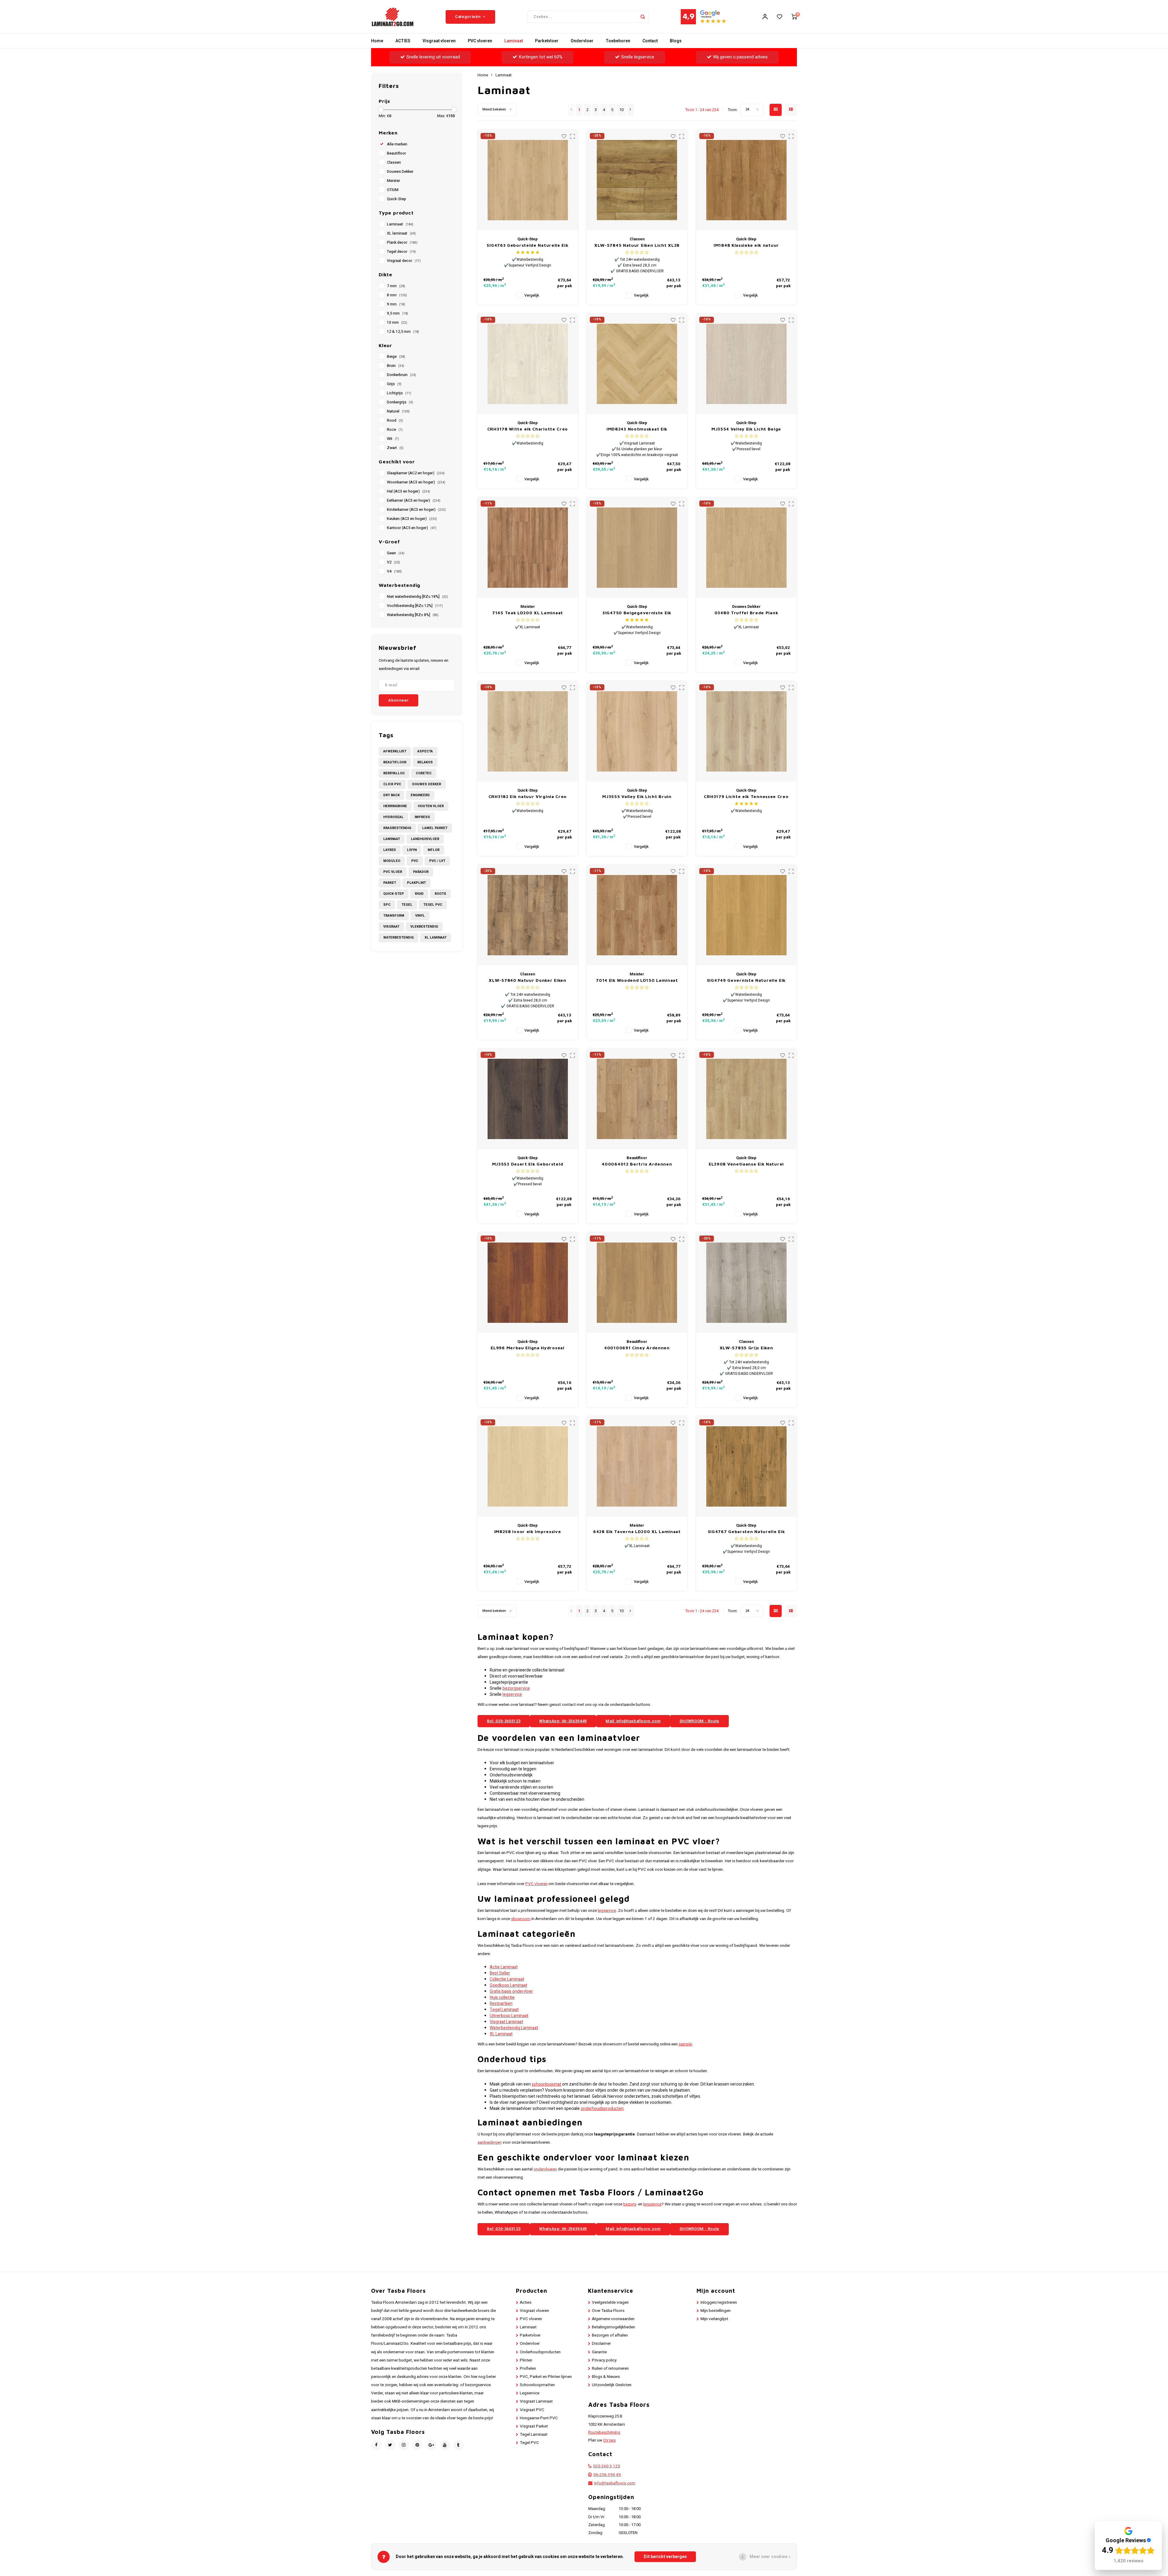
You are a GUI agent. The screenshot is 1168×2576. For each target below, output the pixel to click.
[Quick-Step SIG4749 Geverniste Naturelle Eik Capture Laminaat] (746, 915)
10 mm (397, 322)
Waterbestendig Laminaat (514, 2028)
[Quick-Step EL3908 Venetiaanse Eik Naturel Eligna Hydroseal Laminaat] (746, 1099)
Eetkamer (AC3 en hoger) (414, 500)
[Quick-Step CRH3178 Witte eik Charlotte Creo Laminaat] (528, 364)
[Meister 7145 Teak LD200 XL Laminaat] (528, 548)
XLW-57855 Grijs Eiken (746, 1348)
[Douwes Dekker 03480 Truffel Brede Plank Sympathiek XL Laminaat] (746, 548)
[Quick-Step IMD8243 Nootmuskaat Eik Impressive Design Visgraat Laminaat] (637, 364)
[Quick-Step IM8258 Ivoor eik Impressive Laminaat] (528, 1466)
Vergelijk (532, 295)
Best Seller (500, 1973)
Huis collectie (502, 1997)
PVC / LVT (437, 861)
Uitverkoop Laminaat (509, 2016)
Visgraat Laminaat (506, 2022)
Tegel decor (401, 252)
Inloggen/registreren (719, 2302)
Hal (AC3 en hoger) (408, 491)
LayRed (390, 850)
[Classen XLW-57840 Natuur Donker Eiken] (528, 915)
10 (621, 110)
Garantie (599, 2352)
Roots (440, 894)
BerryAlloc (394, 773)
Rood (395, 420)
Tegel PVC (433, 905)
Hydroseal (393, 817)
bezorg (630, 2204)
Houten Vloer (431, 806)
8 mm (397, 295)
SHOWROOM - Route (699, 1721)
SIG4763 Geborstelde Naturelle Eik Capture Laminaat (527, 245)
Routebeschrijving (604, 2432)
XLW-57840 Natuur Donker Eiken (527, 980)
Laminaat (514, 41)
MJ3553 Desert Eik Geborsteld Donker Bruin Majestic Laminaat (528, 1164)
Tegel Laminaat (504, 2010)
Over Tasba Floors (608, 2311)
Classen (394, 162)
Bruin (396, 366)
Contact (650, 41)
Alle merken (397, 144)
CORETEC (424, 773)
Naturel (398, 411)
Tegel (407, 905)
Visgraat (391, 927)
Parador (421, 872)
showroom (521, 1919)
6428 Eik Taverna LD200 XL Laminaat (637, 1531)
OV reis (609, 2440)
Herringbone (395, 806)
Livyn (412, 850)
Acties (526, 2302)
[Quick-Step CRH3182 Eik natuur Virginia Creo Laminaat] (528, 731)
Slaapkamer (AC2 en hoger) (416, 473)
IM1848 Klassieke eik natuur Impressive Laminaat (746, 245)
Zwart (395, 448)
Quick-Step (396, 199)
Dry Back (391, 795)
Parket (390, 883)
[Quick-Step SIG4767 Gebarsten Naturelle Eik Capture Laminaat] (746, 1466)
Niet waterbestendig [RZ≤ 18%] (417, 597)
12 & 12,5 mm (403, 332)
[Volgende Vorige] (630, 110)
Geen (396, 553)
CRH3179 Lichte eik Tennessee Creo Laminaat (746, 797)
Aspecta (425, 751)
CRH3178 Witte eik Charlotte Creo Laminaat (528, 429)
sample (685, 2044)
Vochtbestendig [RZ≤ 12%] (415, 606)
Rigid (419, 894)
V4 (394, 571)
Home (377, 41)
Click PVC (392, 784)
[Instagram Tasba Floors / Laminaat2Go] (404, 2445)
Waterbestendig (398, 938)
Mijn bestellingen (716, 2311)
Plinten (526, 2360)
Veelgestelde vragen (610, 2302)
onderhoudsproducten (602, 2109)
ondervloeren (545, 2169)
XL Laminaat (436, 938)
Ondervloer (582, 41)
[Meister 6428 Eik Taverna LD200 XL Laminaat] (637, 1466)
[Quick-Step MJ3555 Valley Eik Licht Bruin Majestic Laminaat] (637, 731)
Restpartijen (501, 2004)
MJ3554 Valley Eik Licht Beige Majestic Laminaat (746, 429)
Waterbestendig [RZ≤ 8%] (413, 615)
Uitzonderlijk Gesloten (612, 2385)
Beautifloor (396, 153)
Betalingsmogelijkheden (614, 2327)
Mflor (434, 850)
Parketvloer (547, 41)
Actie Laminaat (504, 1967)
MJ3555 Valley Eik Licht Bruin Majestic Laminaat (637, 797)
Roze (395, 430)
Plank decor (402, 242)
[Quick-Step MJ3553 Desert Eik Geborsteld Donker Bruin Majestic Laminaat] (528, 1099)
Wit (393, 439)
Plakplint (416, 883)
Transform (394, 916)
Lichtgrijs (399, 393)
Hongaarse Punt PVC (539, 2418)
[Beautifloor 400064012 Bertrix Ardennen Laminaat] (637, 1099)
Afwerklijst (395, 751)
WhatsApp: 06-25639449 (563, 1721)
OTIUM (393, 190)
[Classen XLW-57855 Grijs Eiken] (746, 1283)
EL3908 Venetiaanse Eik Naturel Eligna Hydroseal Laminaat (746, 1164)
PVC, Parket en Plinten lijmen (546, 2377)
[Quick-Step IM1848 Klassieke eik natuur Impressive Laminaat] (746, 180)
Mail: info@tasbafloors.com (633, 1721)
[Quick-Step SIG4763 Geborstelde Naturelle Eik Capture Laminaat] (528, 180)
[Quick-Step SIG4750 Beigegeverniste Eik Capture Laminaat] (637, 548)
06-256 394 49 (607, 2475)
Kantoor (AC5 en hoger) (412, 528)
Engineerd (420, 795)
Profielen (528, 2369)
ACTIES (403, 41)
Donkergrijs (400, 402)
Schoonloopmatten (537, 2385)
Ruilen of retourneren (610, 2369)
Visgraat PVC (532, 2410)
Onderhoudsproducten (540, 2352)
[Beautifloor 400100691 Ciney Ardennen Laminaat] (637, 1283)
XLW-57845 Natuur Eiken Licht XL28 (637, 245)
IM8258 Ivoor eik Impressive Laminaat (528, 1532)
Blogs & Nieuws (606, 2377)
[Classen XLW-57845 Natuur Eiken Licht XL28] (637, 180)
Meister (393, 181)
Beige (396, 357)
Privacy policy (604, 2360)
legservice (512, 1694)
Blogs (676, 41)
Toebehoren (618, 41)
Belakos (425, 762)
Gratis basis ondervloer (511, 1991)
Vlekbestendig (424, 927)
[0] (794, 17)
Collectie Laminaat (507, 1979)
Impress (422, 817)
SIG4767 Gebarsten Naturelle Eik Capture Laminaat (746, 1532)
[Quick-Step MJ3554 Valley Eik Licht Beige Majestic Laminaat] (746, 364)
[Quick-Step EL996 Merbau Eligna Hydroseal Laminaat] (528, 1283)
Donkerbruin (401, 375)
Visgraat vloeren (439, 41)
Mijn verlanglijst (714, 2319)
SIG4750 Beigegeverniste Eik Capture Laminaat (637, 613)
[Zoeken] (643, 17)
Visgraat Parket (534, 2426)
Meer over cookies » (770, 2557)
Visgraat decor (404, 261)
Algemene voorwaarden (613, 2319)
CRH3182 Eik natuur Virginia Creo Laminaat (528, 797)
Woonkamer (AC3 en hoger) (416, 482)
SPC (387, 905)
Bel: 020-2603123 (504, 1721)
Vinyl (420, 916)
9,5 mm (398, 313)
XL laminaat (401, 233)
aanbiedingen (490, 2142)
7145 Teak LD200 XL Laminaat (528, 613)
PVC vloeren (480, 41)
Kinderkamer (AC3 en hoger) (416, 510)
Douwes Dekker (400, 172)
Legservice (530, 2393)
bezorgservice (516, 1688)
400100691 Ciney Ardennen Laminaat (637, 1348)
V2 (393, 562)
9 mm (396, 304)
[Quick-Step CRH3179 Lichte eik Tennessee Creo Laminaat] (746, 731)
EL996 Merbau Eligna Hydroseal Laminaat (527, 1348)
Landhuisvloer (425, 839)
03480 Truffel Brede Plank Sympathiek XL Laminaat (746, 613)
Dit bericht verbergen (665, 2557)
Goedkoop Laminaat (508, 1985)
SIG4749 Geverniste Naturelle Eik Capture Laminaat (746, 980)
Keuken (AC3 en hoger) (412, 519)
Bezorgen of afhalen (610, 2335)
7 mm (396, 286)
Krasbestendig (397, 828)
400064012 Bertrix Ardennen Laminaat (637, 1164)
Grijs (394, 384)
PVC (415, 861)
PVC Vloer (393, 872)
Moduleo (392, 861)
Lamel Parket (435, 828)
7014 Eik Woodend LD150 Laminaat (637, 980)
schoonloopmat (546, 2084)
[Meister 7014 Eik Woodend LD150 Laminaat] (637, 915)
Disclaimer (601, 2344)
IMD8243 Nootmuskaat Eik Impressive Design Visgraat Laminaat (637, 429)
